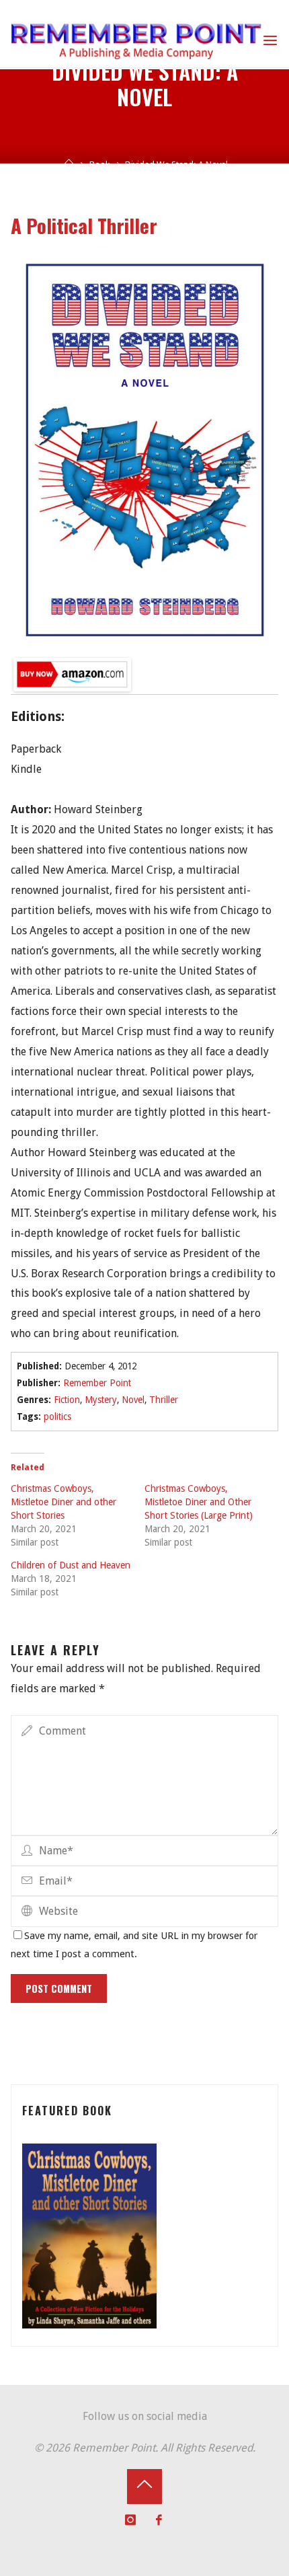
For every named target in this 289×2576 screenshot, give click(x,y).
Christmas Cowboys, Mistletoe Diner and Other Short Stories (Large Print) (199, 1502)
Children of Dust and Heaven (71, 1565)
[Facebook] (159, 2520)
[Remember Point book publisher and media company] (136, 40)
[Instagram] (131, 2520)
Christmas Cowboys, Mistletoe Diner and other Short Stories (64, 1502)
